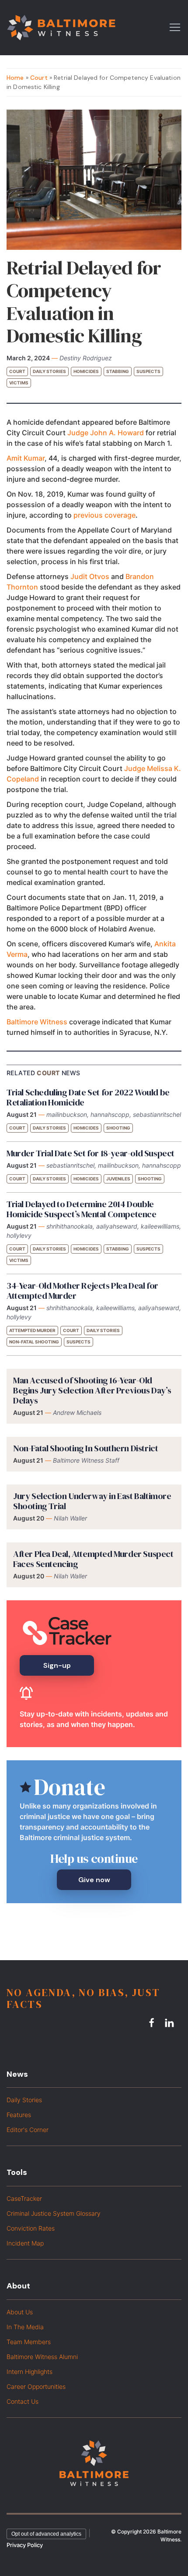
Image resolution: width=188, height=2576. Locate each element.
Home (15, 78)
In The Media (25, 2327)
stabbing (118, 371)
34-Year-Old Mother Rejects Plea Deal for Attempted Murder (82, 1291)
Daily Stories (49, 371)
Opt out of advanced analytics (46, 2534)
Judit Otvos (90, 576)
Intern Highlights (30, 2372)
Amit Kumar (26, 458)
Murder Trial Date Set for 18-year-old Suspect (91, 1153)
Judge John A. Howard (106, 433)
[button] (175, 27)
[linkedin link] (171, 2023)
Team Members (29, 2342)
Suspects (148, 371)
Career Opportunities (36, 2386)
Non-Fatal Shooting (34, 1342)
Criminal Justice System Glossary (54, 2213)
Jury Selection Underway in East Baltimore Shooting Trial (92, 1501)
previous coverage (104, 515)
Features (19, 2115)
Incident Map (25, 2243)
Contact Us (23, 2401)
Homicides (86, 371)
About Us (20, 2312)
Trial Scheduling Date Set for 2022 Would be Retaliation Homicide (88, 1097)
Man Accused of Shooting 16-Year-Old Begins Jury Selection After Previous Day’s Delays (92, 1390)
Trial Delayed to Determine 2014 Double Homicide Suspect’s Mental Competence (82, 1209)
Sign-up (57, 1665)
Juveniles (118, 1179)
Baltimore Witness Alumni (42, 2357)
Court (39, 78)
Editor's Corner (28, 2130)
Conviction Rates (31, 2228)
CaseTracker (24, 2198)
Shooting (118, 1128)
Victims (19, 383)
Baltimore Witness (37, 1022)
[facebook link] (153, 2023)
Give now (94, 1880)
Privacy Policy (25, 2545)
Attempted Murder (32, 1330)
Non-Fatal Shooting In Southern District (85, 1448)
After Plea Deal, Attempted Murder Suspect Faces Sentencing (93, 1559)
